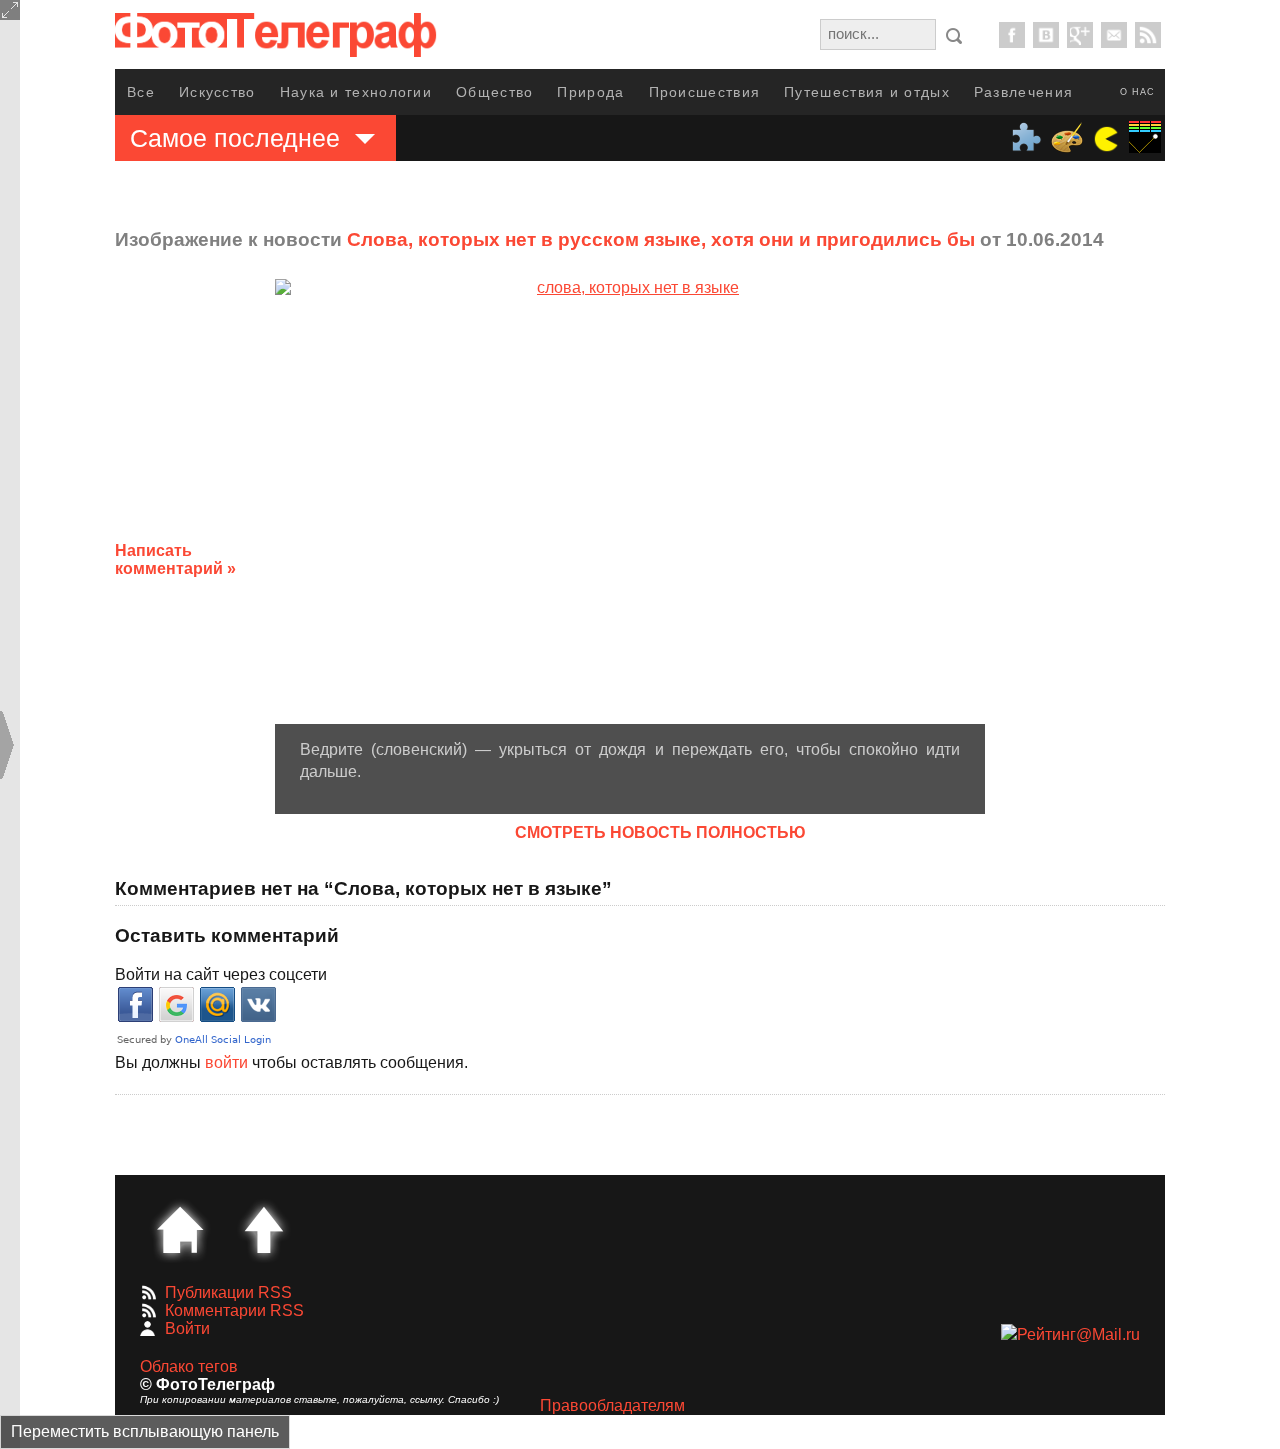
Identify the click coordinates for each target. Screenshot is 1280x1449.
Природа (590, 92)
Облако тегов (189, 1366)
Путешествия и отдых (867, 92)
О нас (1137, 92)
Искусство (217, 92)
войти (226, 1062)
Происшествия (705, 92)
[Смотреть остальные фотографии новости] (630, 501)
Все (141, 92)
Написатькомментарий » (175, 559)
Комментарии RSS (234, 1310)
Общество (494, 92)
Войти (187, 1328)
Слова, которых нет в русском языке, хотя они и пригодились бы (661, 239)
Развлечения (1023, 92)
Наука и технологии (356, 92)
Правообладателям (612, 1405)
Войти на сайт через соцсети (221, 974)
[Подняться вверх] (264, 1230)
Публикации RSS (228, 1292)
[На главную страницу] (180, 1230)
